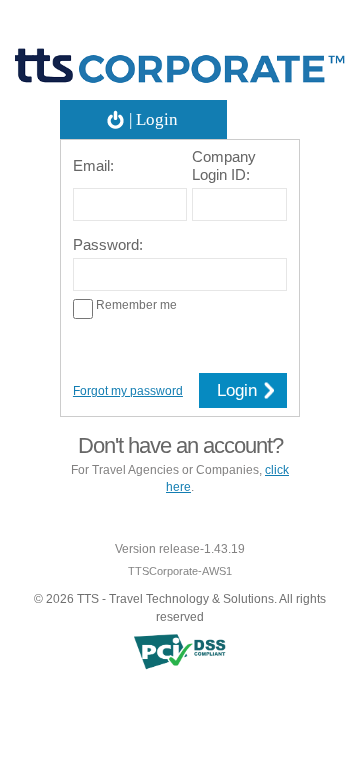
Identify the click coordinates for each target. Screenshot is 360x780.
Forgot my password (128, 391)
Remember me (135, 305)
